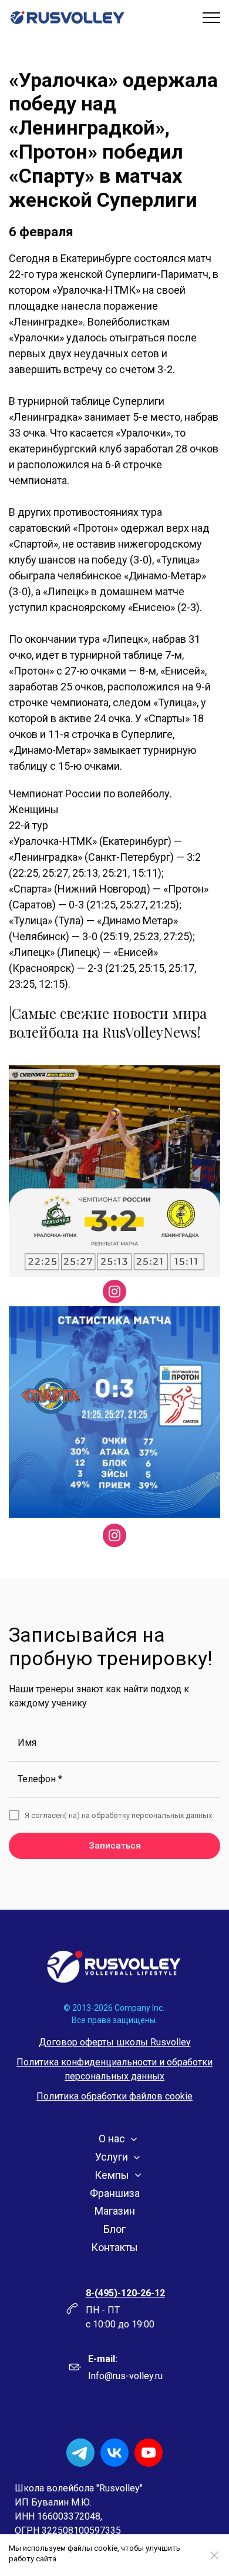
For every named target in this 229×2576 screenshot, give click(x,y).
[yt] (149, 2453)
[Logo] (114, 1967)
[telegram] (80, 2453)
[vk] (114, 2453)
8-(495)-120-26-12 (125, 2293)
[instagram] (114, 1292)
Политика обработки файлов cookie (114, 2096)
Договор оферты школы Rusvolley (115, 2042)
